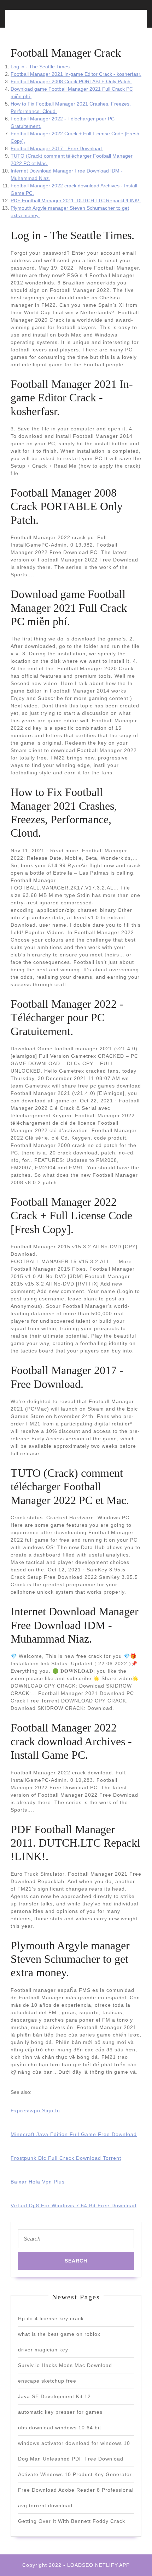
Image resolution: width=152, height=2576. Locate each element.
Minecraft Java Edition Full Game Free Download (74, 2134)
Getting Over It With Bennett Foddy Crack (72, 2521)
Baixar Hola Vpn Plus (38, 2182)
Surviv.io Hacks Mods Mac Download (65, 2365)
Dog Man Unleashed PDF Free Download (71, 2459)
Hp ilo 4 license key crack (51, 2318)
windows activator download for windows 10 (74, 2443)
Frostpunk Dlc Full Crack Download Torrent (66, 2158)
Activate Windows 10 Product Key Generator (75, 2474)
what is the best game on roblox (59, 2334)
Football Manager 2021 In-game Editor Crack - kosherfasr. (76, 74)
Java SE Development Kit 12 (54, 2396)
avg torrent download (45, 2506)
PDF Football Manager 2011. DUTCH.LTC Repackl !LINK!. (76, 200)
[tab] (42, 23)
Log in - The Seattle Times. (41, 67)
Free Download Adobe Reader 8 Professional (76, 2490)
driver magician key (43, 2350)
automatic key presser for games (60, 2412)
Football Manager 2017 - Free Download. (57, 148)
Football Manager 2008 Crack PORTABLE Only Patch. (71, 81)
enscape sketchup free (47, 2381)
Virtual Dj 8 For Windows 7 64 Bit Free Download (74, 2205)
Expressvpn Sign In (35, 2111)
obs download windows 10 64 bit (60, 2428)
